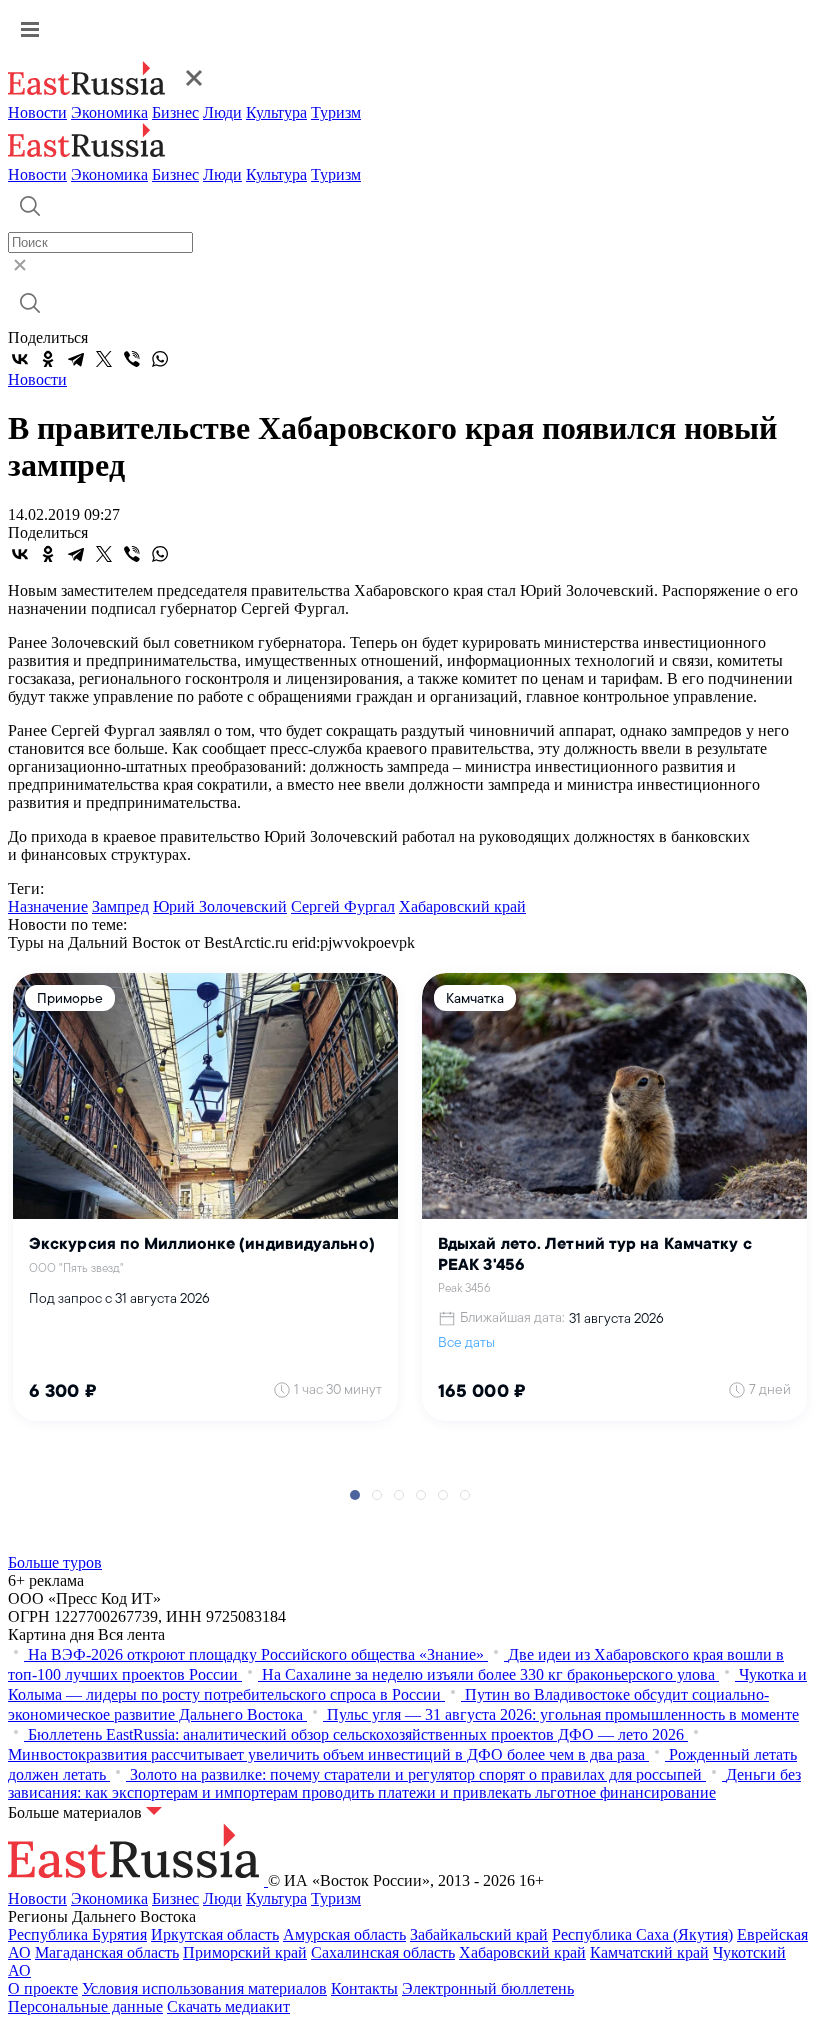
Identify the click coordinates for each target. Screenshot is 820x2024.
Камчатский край (649, 1952)
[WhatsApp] (160, 359)
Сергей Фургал (343, 906)
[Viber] (132, 359)
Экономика (109, 112)
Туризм (336, 112)
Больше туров (55, 1562)
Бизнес (175, 112)
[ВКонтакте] (20, 359)
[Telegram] (76, 359)
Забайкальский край (479, 1934)
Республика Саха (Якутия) (642, 1934)
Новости (37, 112)
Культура (276, 112)
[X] (104, 359)
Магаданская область (107, 1952)
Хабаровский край (462, 906)
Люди (222, 112)
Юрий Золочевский (220, 906)
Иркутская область (215, 1934)
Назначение (48, 906)
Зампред (120, 906)
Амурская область (344, 1934)
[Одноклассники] (48, 359)
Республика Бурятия (77, 1934)
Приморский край (245, 1952)
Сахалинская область (383, 1952)
